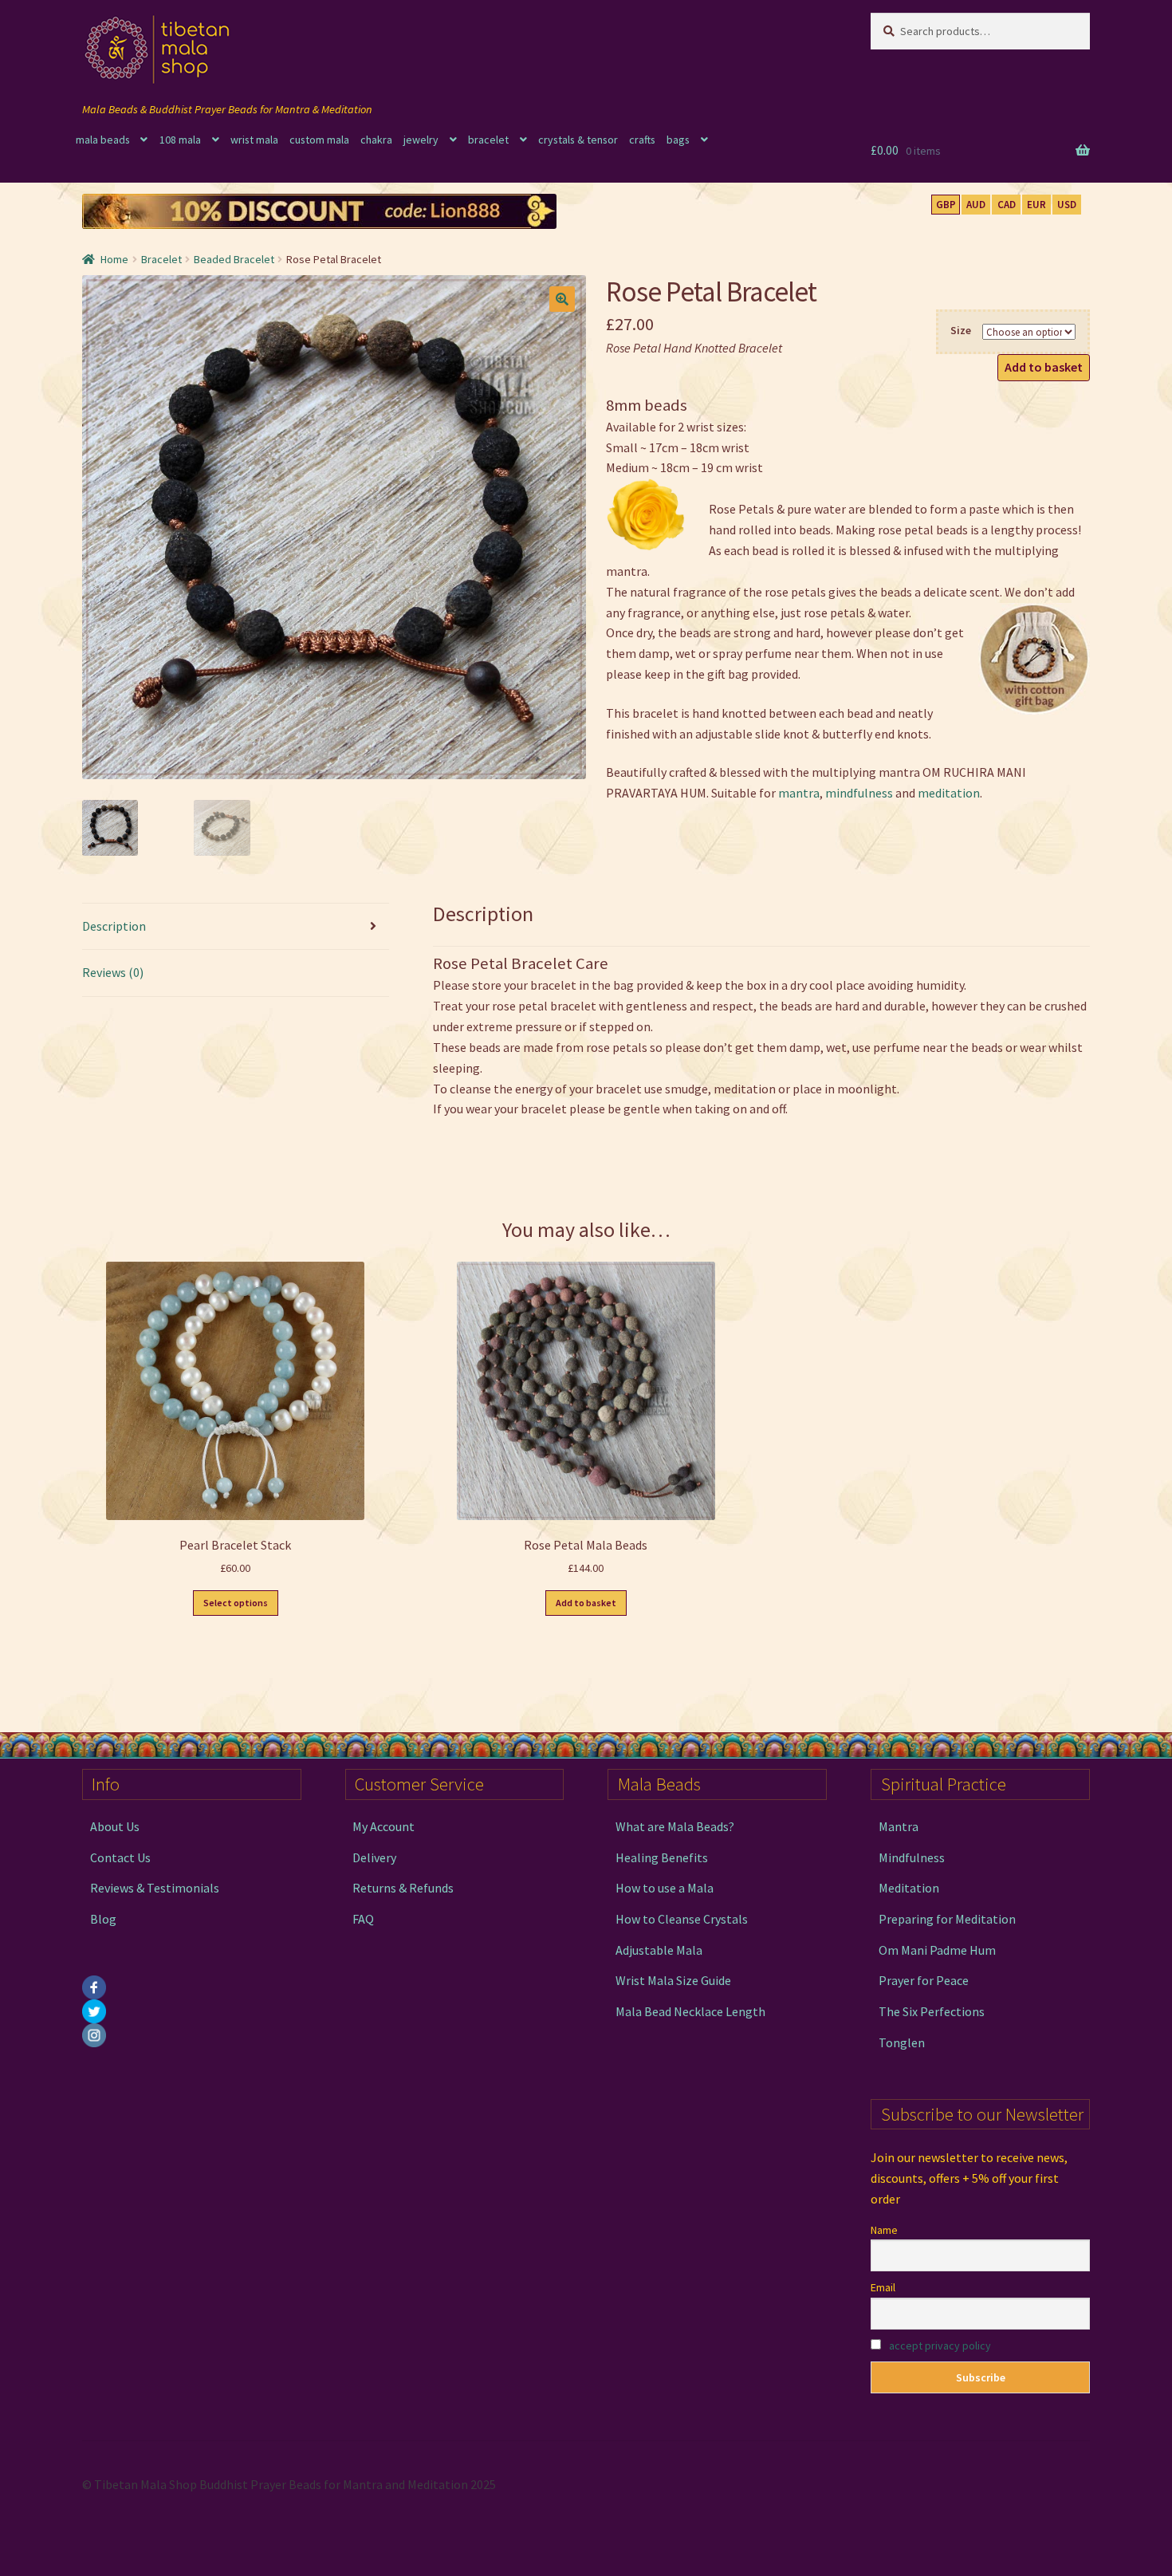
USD (1067, 205)
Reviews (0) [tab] (113, 972)
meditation (949, 793)
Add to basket (1044, 367)
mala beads (103, 140)
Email (883, 2287)
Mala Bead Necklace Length (690, 2011)
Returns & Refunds (403, 1888)
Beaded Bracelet (234, 259)
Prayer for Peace (924, 1980)
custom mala (319, 140)
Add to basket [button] (586, 1603)
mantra (799, 793)
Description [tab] (114, 926)
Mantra (899, 1826)
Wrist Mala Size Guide (673, 1980)
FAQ (363, 1919)
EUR (1036, 205)
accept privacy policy (940, 2346)
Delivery (374, 1857)
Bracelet (161, 259)
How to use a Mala (665, 1888)
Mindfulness (912, 1857)
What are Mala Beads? (675, 1826)
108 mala (180, 140)
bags (678, 140)
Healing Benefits (662, 1857)
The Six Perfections (932, 2011)
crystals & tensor (578, 140)
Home (114, 259)
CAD (1007, 205)
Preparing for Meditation (947, 1919)
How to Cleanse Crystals (682, 1919)
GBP (946, 205)
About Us (115, 1826)
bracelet (488, 140)
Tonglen (902, 2042)
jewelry (421, 140)
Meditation (909, 1888)
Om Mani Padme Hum (937, 1950)
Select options (236, 1603)
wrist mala (254, 140)
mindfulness (859, 793)
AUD (976, 205)
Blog (103, 1919)
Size (961, 330)
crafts (642, 140)
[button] (562, 299)
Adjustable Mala (659, 1950)
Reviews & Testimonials (155, 1888)
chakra (376, 140)
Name (884, 2230)
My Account (383, 1826)
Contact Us (120, 1857)
